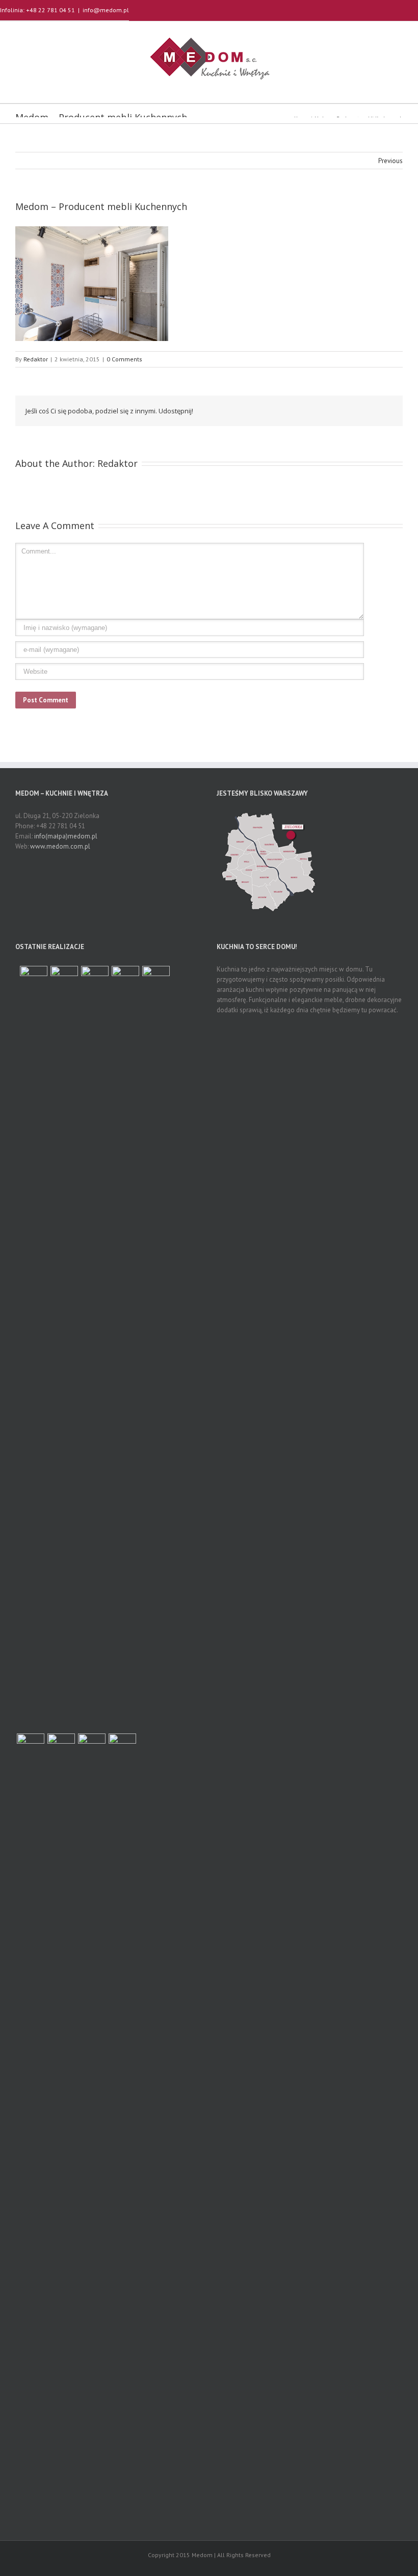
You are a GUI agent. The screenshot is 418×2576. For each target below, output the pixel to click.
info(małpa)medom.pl (66, 836)
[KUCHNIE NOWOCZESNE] (122, 2116)
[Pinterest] (330, 410)
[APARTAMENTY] (34, 980)
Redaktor (36, 359)
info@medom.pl (106, 10)
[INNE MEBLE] (31, 2116)
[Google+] (347, 410)
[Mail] (379, 410)
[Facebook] (298, 410)
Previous (390, 161)
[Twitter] (314, 410)
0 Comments (124, 359)
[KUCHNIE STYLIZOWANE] (125, 1348)
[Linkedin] (363, 410)
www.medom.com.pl (60, 846)
